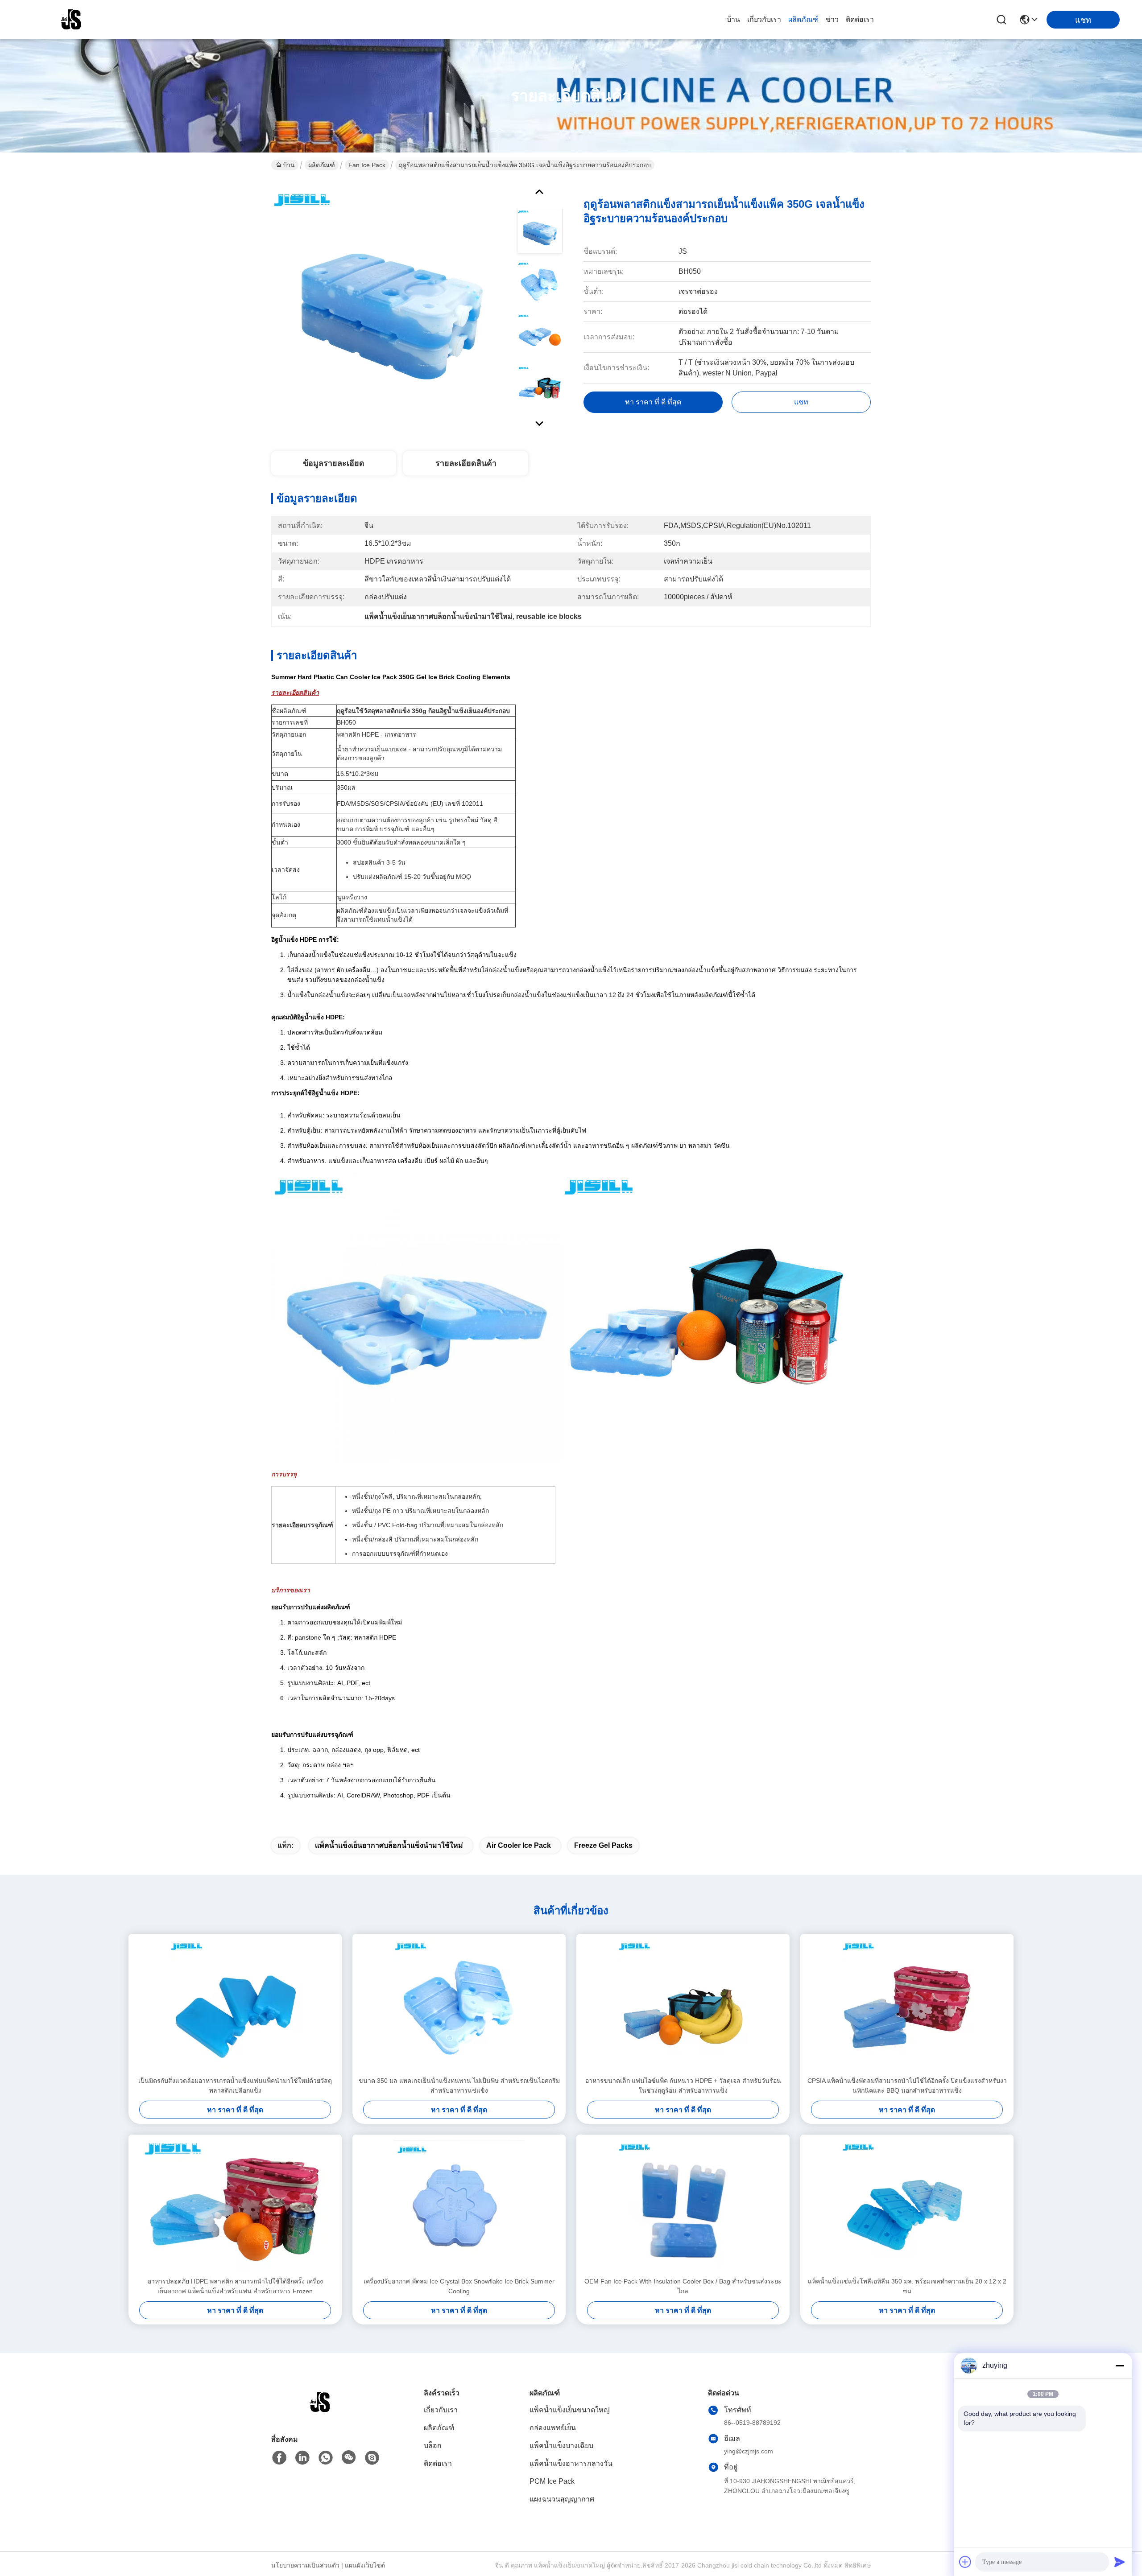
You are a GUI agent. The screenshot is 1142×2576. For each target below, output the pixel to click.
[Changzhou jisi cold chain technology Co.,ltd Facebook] (279, 2458)
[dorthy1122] (372, 2458)
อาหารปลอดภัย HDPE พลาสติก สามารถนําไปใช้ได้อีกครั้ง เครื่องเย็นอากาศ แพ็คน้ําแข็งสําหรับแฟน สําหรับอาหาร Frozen (235, 2286)
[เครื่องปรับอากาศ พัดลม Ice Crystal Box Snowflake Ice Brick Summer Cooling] (459, 2205)
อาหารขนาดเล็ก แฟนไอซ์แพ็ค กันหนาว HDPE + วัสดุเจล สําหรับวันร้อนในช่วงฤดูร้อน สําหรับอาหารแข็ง (683, 2086)
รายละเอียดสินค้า (466, 463)
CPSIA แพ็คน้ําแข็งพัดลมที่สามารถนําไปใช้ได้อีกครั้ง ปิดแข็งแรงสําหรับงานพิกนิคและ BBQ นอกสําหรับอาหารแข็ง (907, 2086)
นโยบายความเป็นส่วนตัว (305, 2565)
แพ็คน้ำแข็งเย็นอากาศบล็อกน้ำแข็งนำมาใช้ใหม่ (389, 1845)
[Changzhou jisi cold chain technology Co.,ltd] (71, 20)
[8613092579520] (326, 2458)
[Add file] (965, 2562)
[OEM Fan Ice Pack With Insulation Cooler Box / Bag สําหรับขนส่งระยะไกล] (683, 2205)
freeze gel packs (603, 1845)
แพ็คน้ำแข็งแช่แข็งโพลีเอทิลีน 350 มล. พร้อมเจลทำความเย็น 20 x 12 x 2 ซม (907, 2286)
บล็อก (433, 2446)
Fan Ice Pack (367, 165)
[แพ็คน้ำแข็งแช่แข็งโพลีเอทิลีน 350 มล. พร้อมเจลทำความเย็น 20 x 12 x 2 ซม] (907, 2205)
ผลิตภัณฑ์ (803, 19)
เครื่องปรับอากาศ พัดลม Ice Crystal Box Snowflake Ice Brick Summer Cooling (459, 2286)
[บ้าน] (320, 2413)
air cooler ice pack (519, 1845)
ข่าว (832, 19)
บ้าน (733, 19)
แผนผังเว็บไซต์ (365, 2565)
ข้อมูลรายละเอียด (334, 463)
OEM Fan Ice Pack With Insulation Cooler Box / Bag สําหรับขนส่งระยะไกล (683, 2286)
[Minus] (1120, 2366)
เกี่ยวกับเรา (764, 19)
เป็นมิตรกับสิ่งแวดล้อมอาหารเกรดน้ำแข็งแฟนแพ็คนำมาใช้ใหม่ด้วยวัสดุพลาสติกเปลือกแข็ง (235, 2086)
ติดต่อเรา (860, 19)
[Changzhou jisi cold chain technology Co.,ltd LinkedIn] (302, 2458)
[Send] (1120, 2562)
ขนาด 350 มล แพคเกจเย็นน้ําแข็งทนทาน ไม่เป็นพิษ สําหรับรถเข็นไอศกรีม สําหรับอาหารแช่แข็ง (459, 2086)
